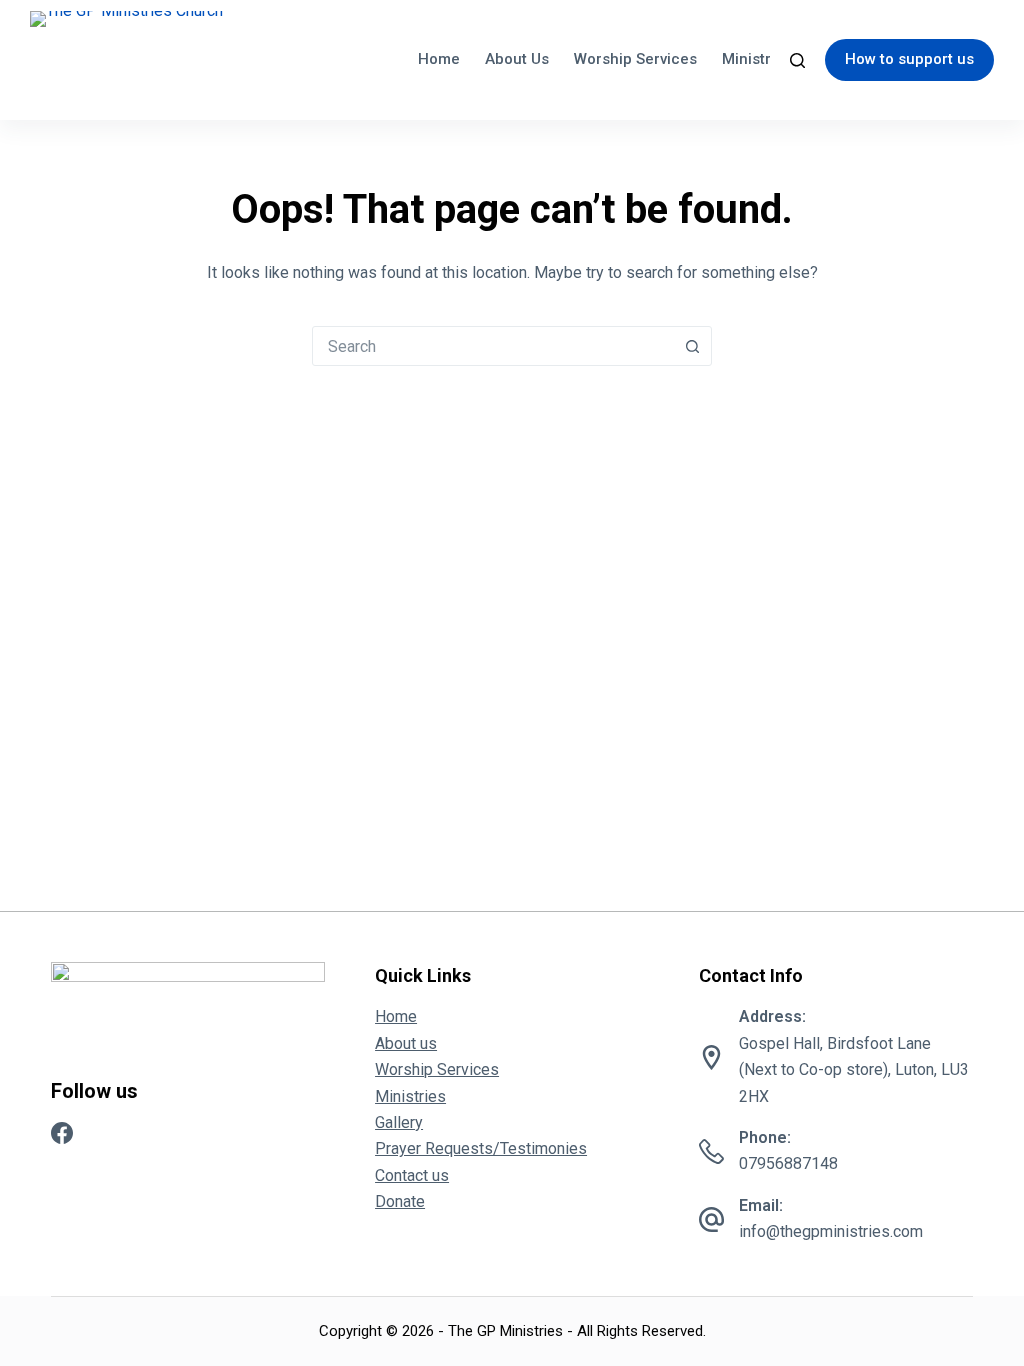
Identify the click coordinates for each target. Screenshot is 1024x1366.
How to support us (909, 59)
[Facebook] (62, 1133)
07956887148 (788, 1163)
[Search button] (692, 346)
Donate (400, 1201)
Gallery (399, 1122)
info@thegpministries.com (831, 1231)
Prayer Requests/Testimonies (481, 1148)
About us (517, 59)
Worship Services (635, 59)
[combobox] (493, 346)
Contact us (412, 1175)
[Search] (797, 60)
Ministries (757, 59)
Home (439, 59)
